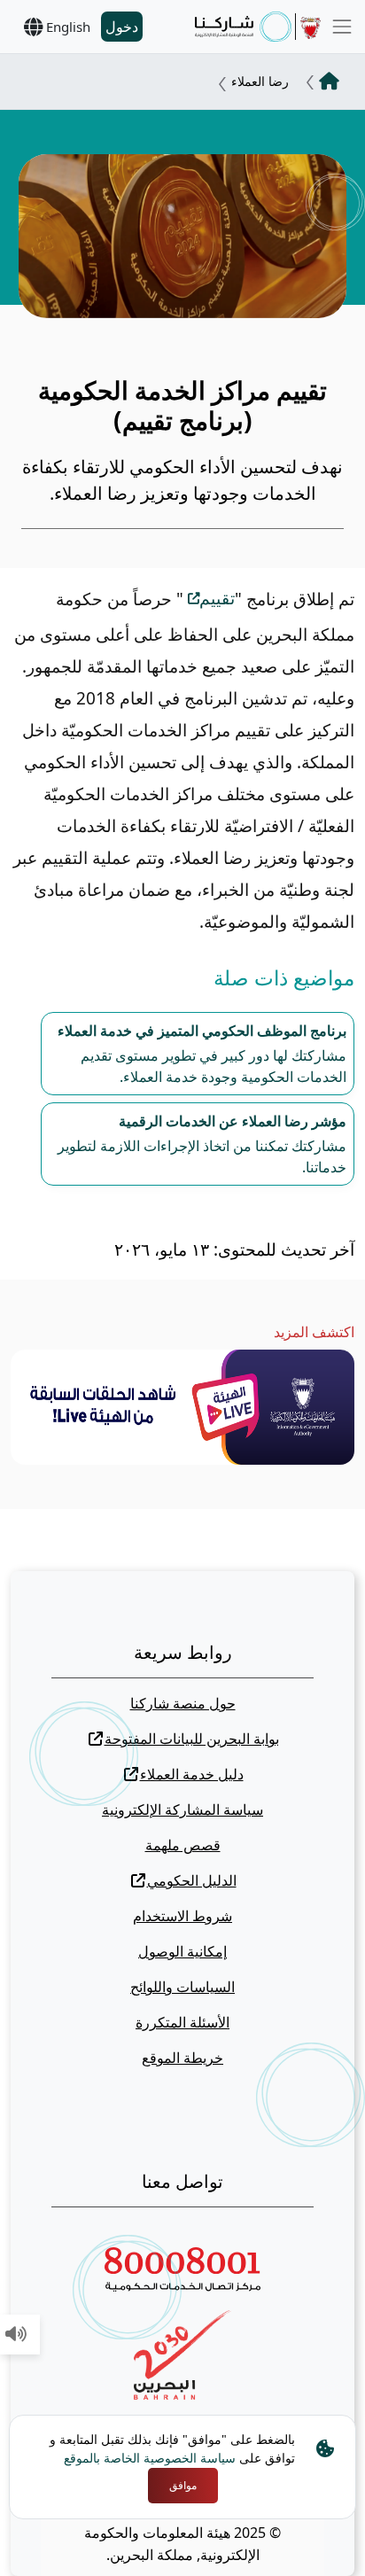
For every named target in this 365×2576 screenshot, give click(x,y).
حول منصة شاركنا (183, 1703)
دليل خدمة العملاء (192, 1774)
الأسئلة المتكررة (182, 2022)
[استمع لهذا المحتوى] (16, 2335)
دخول (122, 27)
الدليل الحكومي (192, 1880)
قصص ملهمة (183, 1845)
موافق (183, 2485)
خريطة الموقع (182, 2058)
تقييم (217, 598)
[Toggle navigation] (342, 27)
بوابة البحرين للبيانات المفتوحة (192, 1739)
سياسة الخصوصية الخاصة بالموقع (150, 2458)
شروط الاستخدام (182, 1916)
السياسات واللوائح (182, 1987)
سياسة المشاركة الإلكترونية (182, 1809)
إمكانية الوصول (182, 1951)
